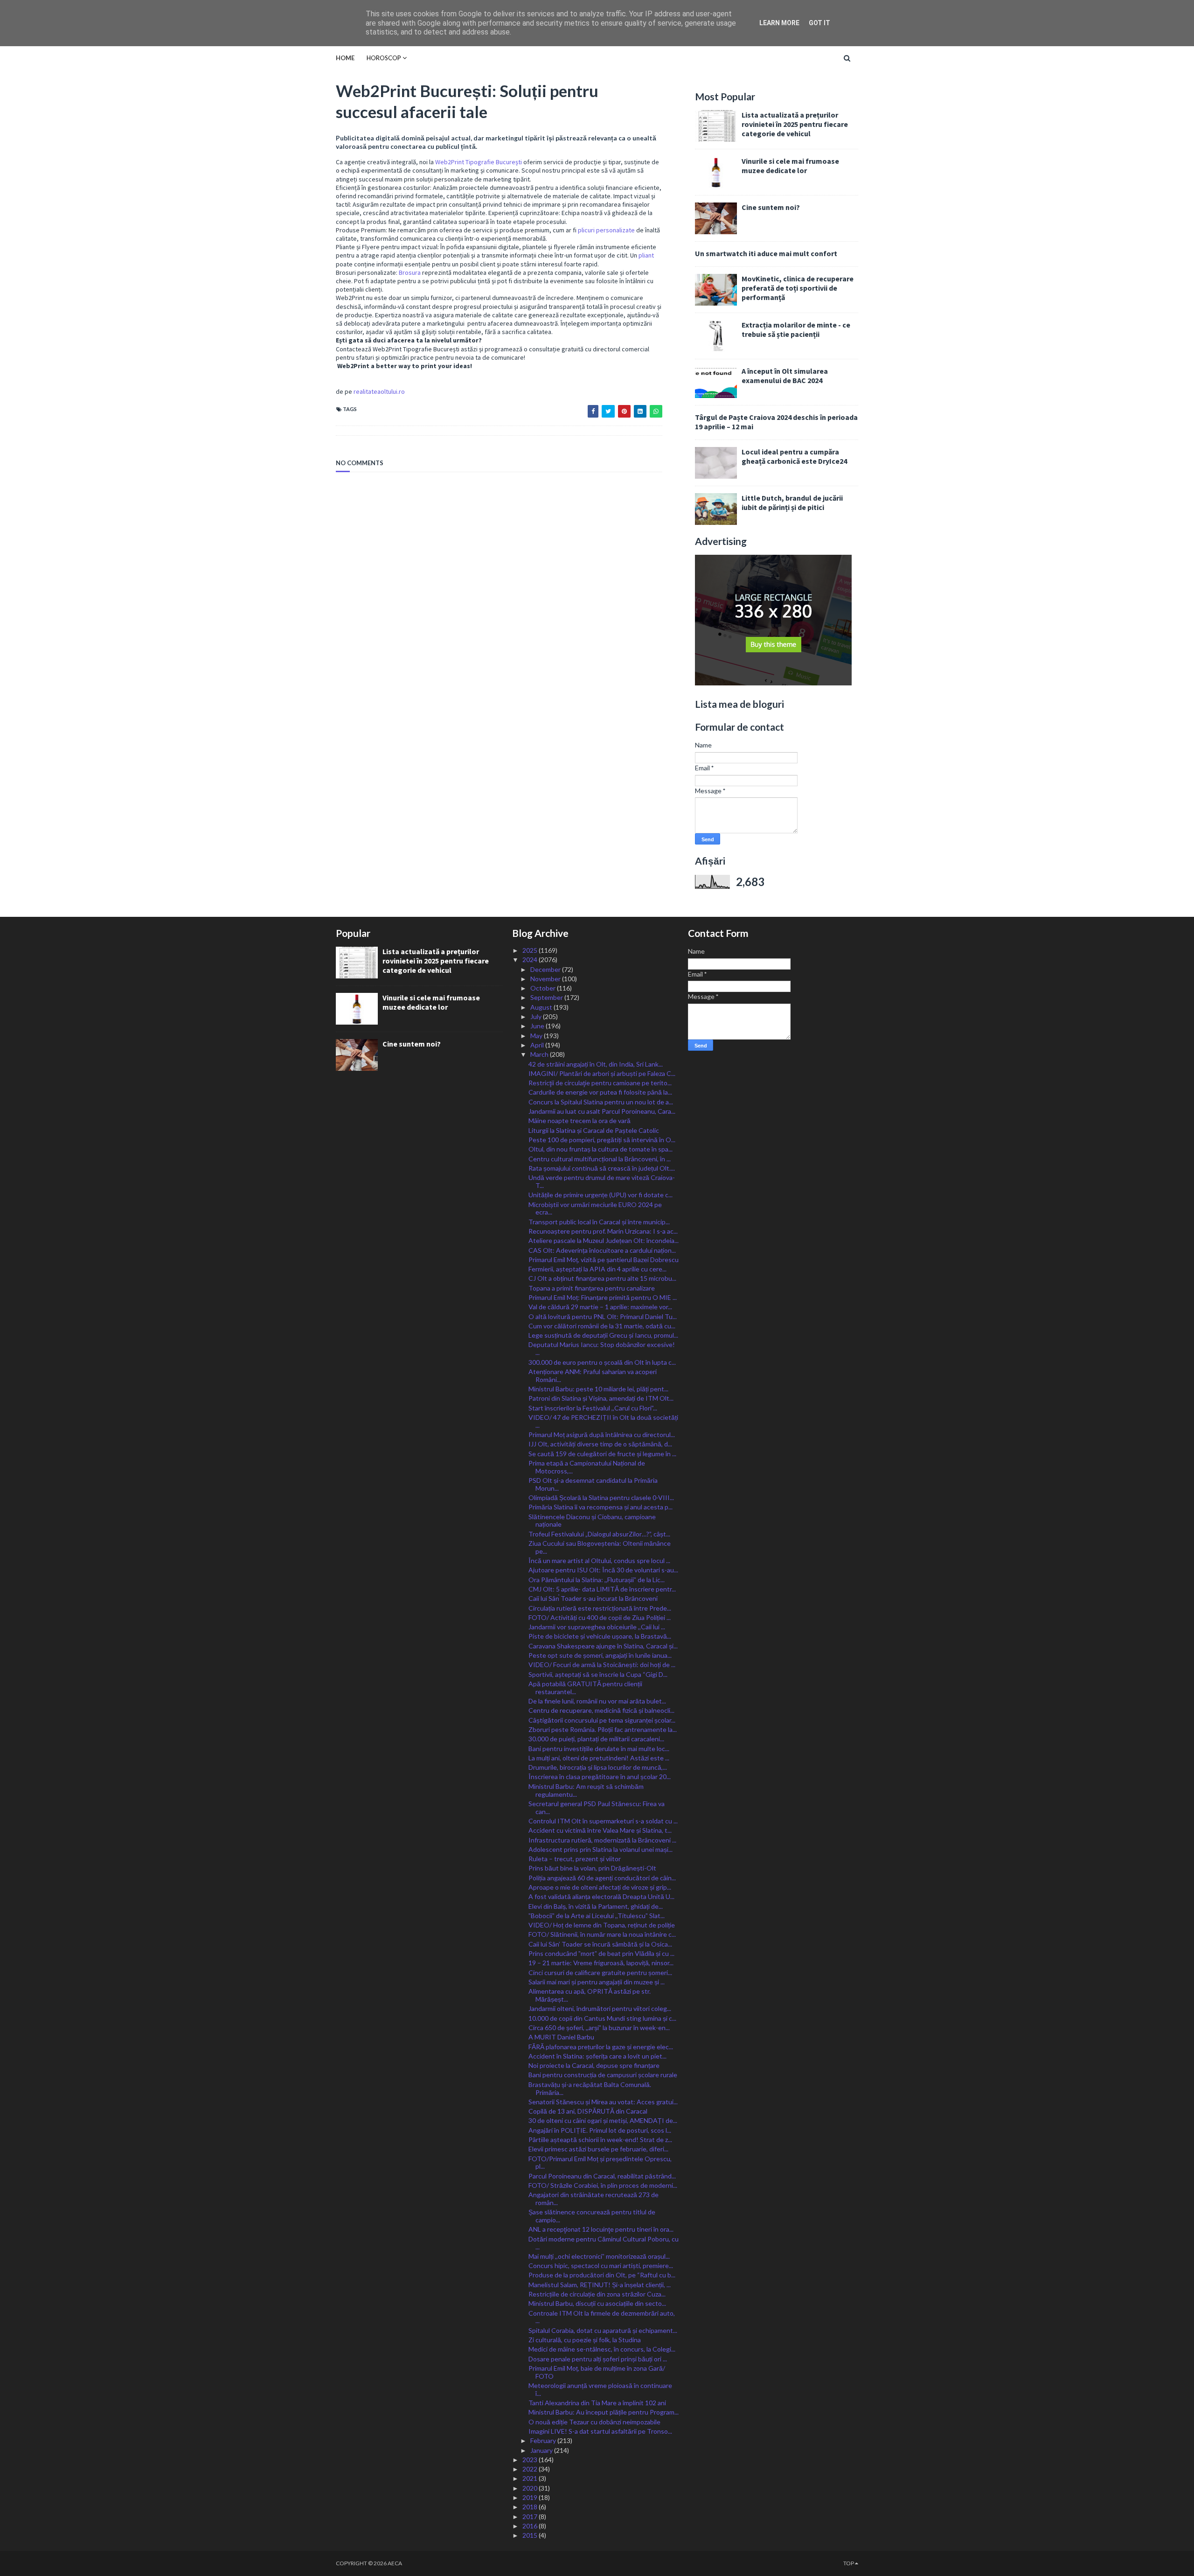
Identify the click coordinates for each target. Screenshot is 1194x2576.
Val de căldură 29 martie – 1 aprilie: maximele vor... (600, 1307)
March (540, 1054)
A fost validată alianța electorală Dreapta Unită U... (601, 1896)
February (544, 2440)
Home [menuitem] (345, 58)
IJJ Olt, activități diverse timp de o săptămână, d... (600, 1444)
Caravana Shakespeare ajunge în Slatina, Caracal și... (603, 1646)
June (538, 1026)
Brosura (410, 272)
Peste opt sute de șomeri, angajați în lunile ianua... (600, 1655)
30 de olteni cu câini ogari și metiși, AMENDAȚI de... (603, 2120)
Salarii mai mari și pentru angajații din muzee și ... (597, 1982)
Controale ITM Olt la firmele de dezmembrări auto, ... (602, 2317)
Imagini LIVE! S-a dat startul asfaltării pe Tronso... (600, 2431)
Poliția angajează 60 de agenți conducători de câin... (602, 1878)
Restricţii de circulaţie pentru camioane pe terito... (600, 1083)
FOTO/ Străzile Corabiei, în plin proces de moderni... (603, 2185)
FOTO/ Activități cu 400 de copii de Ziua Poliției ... (600, 1617)
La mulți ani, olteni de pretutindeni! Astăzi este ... (599, 1758)
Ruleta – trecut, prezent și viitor (575, 1859)
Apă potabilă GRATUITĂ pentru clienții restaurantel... (585, 1688)
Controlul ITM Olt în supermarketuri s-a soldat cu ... (603, 1821)
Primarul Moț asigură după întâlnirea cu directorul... (602, 1435)
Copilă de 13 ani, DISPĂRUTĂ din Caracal (588, 2111)
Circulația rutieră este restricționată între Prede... (600, 1608)
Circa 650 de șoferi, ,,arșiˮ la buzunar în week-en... (599, 2028)
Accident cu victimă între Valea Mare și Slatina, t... (600, 1830)
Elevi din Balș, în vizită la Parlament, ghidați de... (596, 1906)
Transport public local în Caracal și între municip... (599, 1222)
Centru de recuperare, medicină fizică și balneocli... (601, 1710)
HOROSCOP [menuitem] (384, 58)
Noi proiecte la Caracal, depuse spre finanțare (594, 2065)
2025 (531, 950)
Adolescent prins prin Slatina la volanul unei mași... (600, 1849)
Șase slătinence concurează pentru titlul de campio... (592, 2216)
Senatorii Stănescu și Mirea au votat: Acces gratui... (603, 2102)
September (547, 997)
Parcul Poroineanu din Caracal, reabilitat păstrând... (602, 2176)
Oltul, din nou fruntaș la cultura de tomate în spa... (600, 1149)
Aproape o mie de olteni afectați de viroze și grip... (600, 1887)
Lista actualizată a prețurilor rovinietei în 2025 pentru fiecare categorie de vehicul (795, 124)
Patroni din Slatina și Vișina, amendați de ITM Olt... (601, 1398)
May (537, 1036)
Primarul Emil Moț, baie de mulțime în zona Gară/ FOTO (597, 2372)
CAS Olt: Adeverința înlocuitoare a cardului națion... (602, 1250)
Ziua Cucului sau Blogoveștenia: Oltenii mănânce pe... (600, 1547)
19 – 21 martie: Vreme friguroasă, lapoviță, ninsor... (601, 1963)
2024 (531, 960)
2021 (531, 2478)
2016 (531, 2526)
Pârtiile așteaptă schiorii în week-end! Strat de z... (600, 2140)
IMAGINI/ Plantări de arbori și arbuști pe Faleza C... (602, 1073)
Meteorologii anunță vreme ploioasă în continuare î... (600, 2389)
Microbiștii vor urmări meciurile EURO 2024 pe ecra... (595, 1208)
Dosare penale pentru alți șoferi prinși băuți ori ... (598, 2359)
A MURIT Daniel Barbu (561, 2037)
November (546, 979)
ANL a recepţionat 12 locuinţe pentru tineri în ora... (601, 2229)
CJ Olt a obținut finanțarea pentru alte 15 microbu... (602, 1278)
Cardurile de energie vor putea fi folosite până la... (600, 1092)
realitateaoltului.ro (379, 391)
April (538, 1045)
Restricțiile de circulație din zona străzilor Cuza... (597, 2294)
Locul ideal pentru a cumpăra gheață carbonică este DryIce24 (794, 456)
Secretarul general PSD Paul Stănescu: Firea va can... (597, 1808)
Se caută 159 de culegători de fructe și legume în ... (602, 1454)
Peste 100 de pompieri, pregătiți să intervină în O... (602, 1140)
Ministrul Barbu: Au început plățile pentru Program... (604, 2412)
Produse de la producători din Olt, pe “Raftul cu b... (602, 2275)
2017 (531, 2517)
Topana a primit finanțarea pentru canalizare (592, 1288)
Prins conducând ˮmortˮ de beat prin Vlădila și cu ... (601, 1953)
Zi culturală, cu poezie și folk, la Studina (585, 2340)
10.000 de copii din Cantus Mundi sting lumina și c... (602, 2018)
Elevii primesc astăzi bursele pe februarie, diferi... (598, 2149)
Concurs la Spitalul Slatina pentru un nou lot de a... (601, 1102)
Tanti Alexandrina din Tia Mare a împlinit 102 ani (597, 2403)
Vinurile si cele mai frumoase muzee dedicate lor (790, 166)
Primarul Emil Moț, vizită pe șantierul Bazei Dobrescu (604, 1260)
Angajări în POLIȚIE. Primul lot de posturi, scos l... (600, 2130)
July (537, 1016)
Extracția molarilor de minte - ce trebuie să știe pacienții (796, 329)
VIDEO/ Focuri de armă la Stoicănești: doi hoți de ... (602, 1665)
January (542, 2450)
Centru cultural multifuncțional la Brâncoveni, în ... (600, 1159)
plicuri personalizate (606, 230)
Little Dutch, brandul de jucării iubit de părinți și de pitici (792, 503)
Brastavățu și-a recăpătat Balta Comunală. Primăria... (590, 2088)
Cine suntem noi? (771, 207)
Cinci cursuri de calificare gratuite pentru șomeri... (600, 1972)
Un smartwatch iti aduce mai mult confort (766, 253)
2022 (531, 2469)
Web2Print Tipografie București (479, 162)
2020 (531, 2488)
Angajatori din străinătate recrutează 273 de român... (594, 2199)
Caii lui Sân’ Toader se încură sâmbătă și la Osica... (600, 1944)
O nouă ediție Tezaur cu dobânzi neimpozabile (594, 2422)
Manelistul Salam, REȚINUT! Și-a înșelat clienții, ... (600, 2285)
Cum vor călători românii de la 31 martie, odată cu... (602, 1326)
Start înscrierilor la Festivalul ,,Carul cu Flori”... (593, 1408)
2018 (531, 2507)
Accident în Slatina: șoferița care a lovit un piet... (597, 2056)
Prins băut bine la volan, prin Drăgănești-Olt (592, 1868)
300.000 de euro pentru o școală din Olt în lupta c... (602, 1362)
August (542, 1007)
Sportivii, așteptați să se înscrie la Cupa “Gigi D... (598, 1674)
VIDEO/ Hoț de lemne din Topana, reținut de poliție (602, 1925)
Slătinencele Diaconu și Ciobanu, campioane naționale (592, 1521)
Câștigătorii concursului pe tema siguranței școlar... (602, 1720)
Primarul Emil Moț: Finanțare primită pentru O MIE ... (603, 1297)
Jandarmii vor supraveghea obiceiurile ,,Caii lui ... (597, 1627)
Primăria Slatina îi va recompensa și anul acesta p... (600, 1507)
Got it (819, 23)
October (544, 988)
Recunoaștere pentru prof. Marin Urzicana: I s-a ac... (603, 1231)
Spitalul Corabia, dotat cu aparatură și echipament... (603, 2330)
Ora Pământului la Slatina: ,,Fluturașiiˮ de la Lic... (597, 1580)
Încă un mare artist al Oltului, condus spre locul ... (599, 1560)
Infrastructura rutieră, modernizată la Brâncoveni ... (602, 1840)
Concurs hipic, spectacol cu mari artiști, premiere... (601, 2265)
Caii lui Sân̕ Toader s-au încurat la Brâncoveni (593, 1598)
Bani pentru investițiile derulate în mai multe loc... (599, 1749)
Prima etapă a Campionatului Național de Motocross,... (587, 1467)
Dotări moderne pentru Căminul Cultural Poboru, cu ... (604, 2243)
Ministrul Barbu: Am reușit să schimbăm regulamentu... (586, 1790)
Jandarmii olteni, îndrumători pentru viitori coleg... (600, 2008)
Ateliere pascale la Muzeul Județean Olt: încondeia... (604, 1240)
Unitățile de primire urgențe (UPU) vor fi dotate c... (600, 1195)
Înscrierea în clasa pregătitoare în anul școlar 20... (600, 1777)
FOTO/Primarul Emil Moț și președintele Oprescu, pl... (600, 2163)
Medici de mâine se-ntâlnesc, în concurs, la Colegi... (602, 2349)
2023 (531, 2460)
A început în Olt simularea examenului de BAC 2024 (785, 376)
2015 (531, 2535)
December (546, 969)
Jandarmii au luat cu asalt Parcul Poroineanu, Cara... (602, 1111)
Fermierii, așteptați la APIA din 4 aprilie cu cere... (597, 1269)
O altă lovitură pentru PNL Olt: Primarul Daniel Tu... (603, 1316)
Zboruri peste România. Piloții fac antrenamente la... (603, 1729)
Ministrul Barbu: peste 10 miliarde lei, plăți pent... (598, 1389)
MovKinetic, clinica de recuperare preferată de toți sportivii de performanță (798, 288)
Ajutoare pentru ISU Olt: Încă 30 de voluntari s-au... (603, 1570)
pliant (646, 255)
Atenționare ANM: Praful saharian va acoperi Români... (593, 1375)
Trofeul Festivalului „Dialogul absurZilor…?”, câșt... (599, 1534)
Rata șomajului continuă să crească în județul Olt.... (602, 1168)
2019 (531, 2497)
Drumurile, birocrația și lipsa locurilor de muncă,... (598, 1767)
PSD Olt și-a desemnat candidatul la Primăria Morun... (593, 1484)
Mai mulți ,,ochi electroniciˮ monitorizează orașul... (599, 2256)
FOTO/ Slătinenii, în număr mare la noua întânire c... (602, 1934)
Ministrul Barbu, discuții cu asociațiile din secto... (597, 2303)
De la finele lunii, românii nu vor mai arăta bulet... (597, 1701)
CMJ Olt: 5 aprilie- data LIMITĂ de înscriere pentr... (602, 1589)
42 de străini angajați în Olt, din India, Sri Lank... (596, 1064)
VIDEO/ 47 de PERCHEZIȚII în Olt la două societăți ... (603, 1421)
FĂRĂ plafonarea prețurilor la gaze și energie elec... (601, 2047)
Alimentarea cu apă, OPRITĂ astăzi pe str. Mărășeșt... (590, 1995)
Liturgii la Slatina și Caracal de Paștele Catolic (594, 1130)
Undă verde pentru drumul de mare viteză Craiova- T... (602, 1181)
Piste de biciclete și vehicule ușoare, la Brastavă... (600, 1636)
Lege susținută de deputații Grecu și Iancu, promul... (603, 1335)
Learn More (779, 23)
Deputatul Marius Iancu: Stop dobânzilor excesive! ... (602, 1348)
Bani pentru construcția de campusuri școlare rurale (603, 2075)
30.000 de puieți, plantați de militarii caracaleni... (596, 1739)
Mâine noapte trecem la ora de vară (580, 1120)
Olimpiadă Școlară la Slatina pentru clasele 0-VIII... (601, 1497)
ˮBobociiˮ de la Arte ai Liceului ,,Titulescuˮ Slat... (597, 1916)
